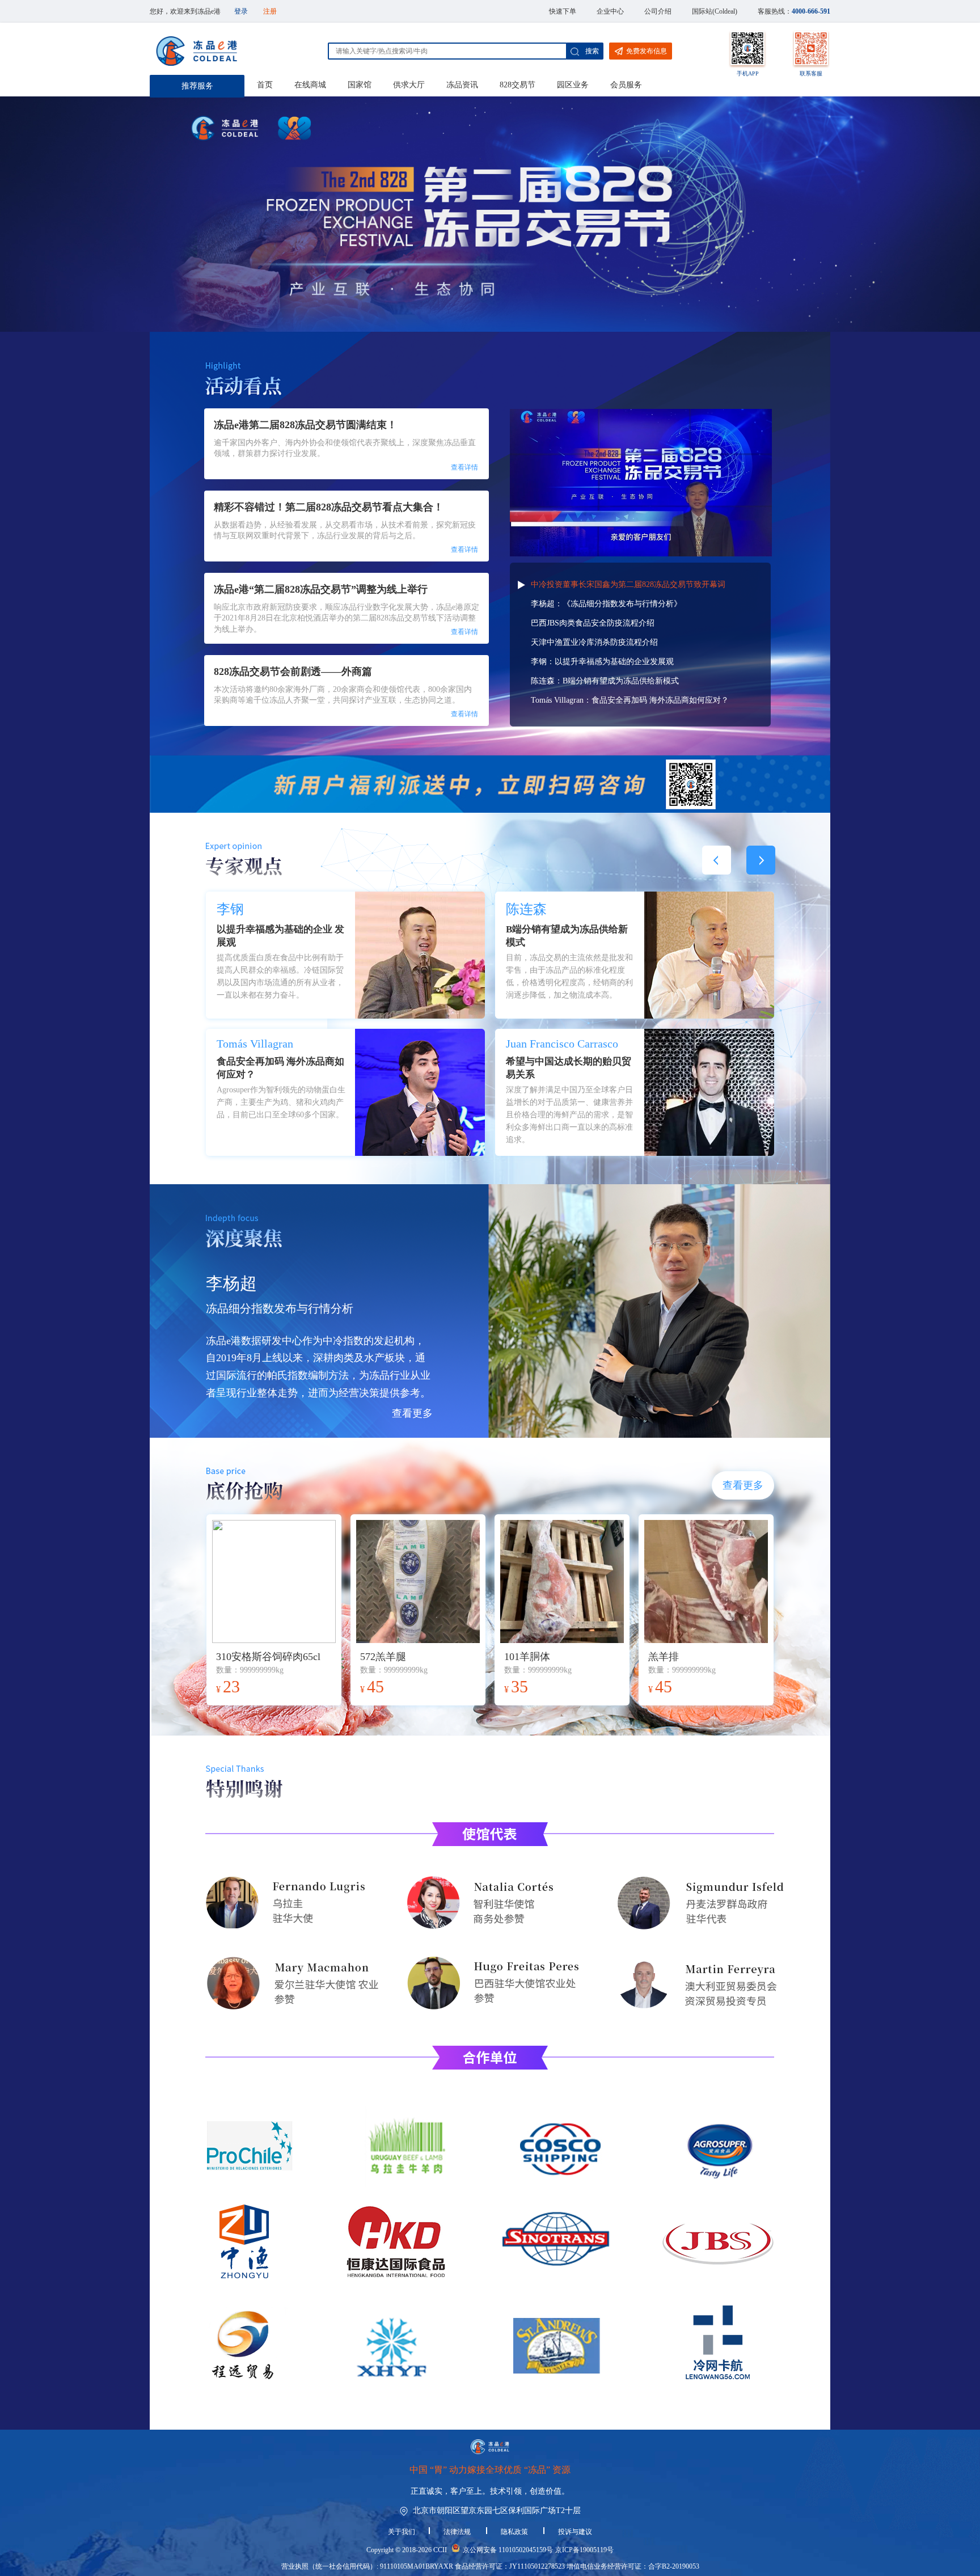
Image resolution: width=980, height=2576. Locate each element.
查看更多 (412, 1413)
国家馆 (360, 85)
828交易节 (518, 85)
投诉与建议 (575, 2532)
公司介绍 (658, 11)
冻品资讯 (462, 85)
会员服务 (626, 85)
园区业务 (573, 85)
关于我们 (402, 2532)
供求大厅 (409, 85)
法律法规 (458, 2532)
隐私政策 (515, 2532)
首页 (265, 85)
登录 (241, 11)
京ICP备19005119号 (584, 2550)
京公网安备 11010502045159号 (508, 2550)
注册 (270, 11)
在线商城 (310, 85)
